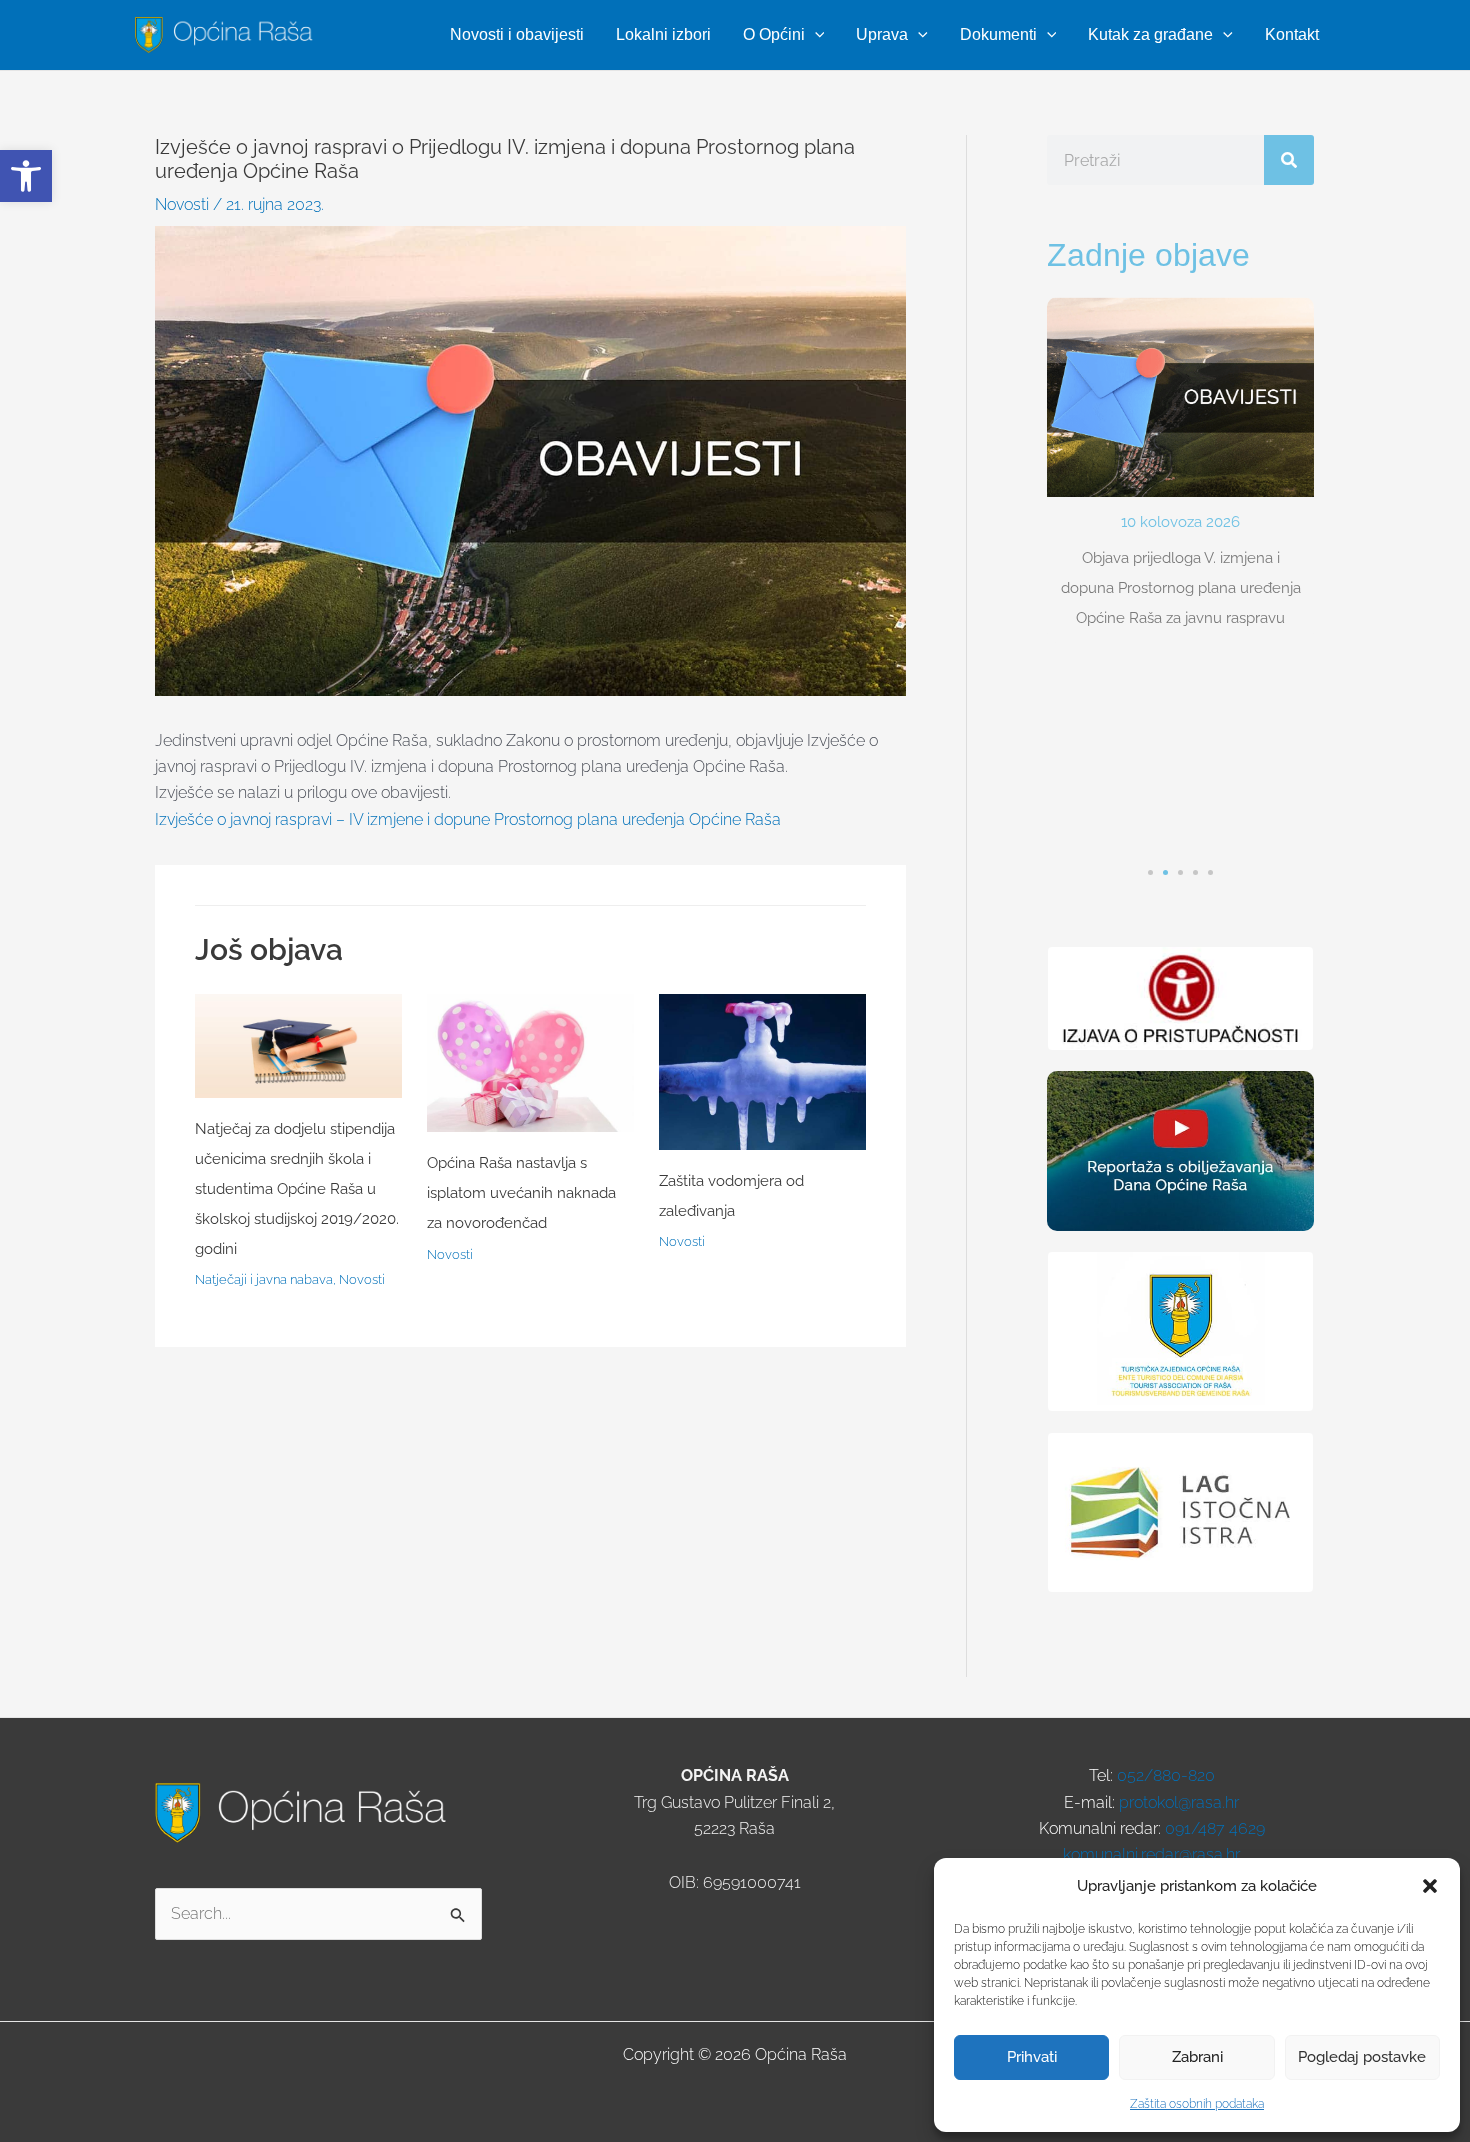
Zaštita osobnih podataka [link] (1197, 2104)
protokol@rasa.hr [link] (1179, 1802)
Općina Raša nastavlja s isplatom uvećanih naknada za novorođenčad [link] (521, 1193)
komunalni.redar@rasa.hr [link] (1151, 1854)
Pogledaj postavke (1362, 2057)
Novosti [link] (182, 204)
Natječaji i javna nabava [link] (264, 1279)
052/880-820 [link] (1166, 1775)
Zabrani (1197, 2057)
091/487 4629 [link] (1215, 1828)
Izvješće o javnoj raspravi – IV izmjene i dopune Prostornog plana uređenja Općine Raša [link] (468, 819)
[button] (1430, 1886)
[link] (26, 176)
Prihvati (1032, 2057)
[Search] (1289, 160)
